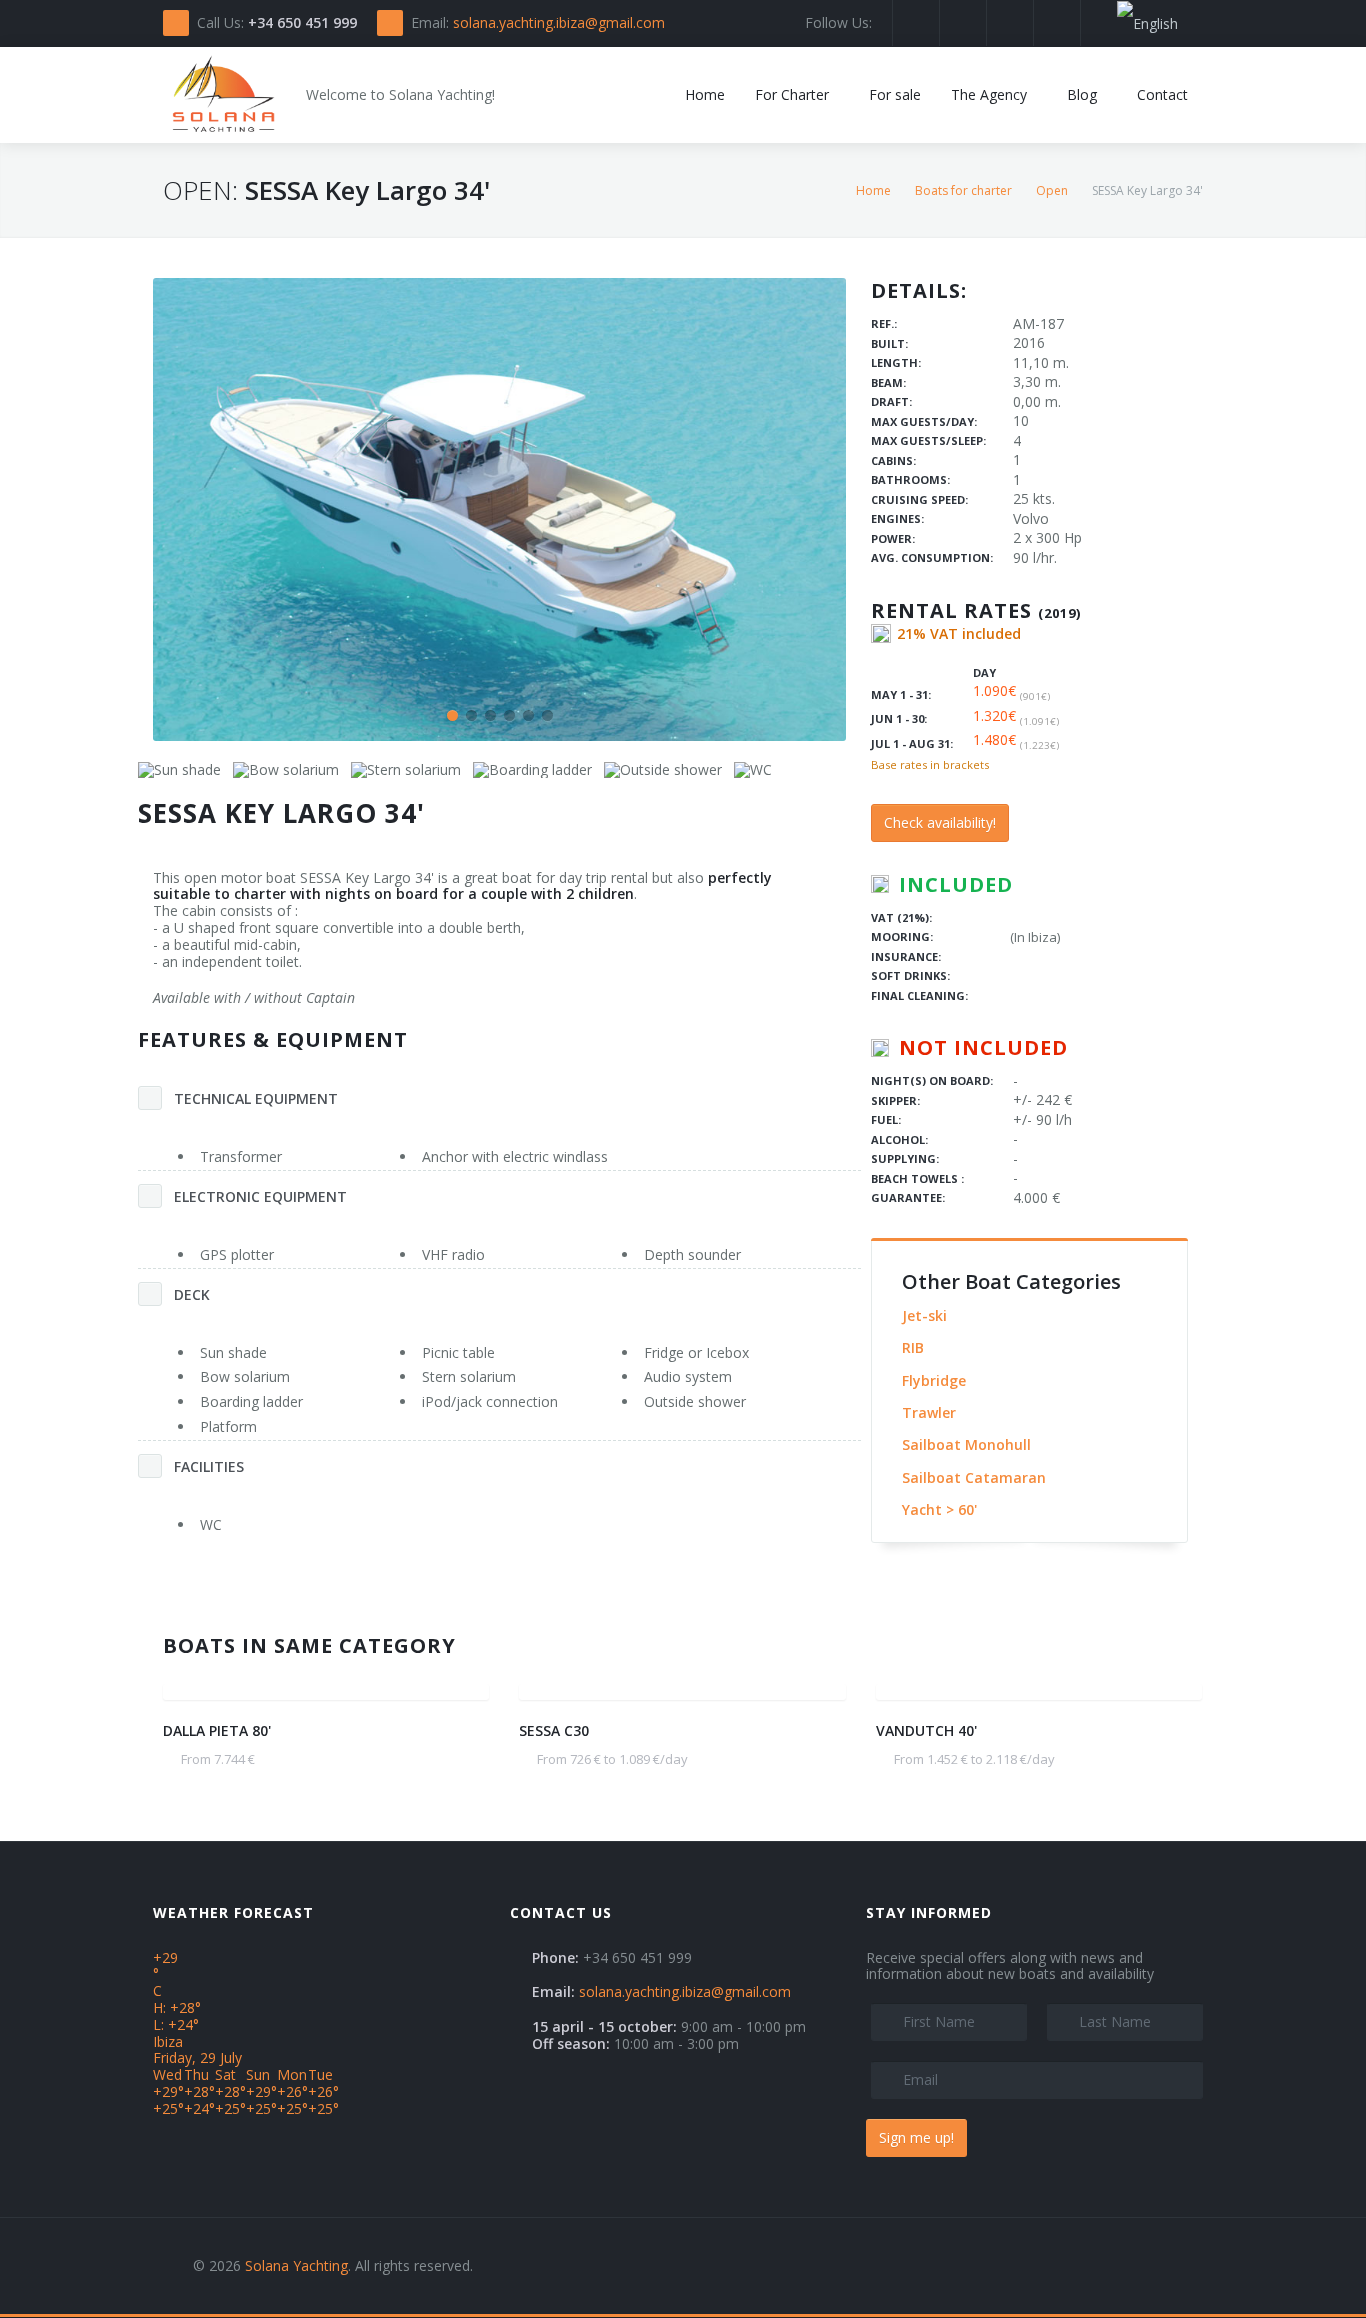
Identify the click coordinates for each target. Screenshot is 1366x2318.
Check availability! (940, 822)
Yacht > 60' (939, 1509)
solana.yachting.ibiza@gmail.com (559, 22)
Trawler (929, 1412)
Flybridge (934, 1380)
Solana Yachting (296, 2265)
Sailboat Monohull (966, 1444)
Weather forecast (233, 1912)
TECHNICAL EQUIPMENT (256, 1098)
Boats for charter (963, 190)
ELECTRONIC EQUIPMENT (260, 1196)
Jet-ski (924, 1315)
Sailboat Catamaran (974, 1477)
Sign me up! (916, 2137)
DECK (192, 1294)
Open (1052, 190)
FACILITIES (209, 1466)
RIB (913, 1347)
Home (873, 190)
